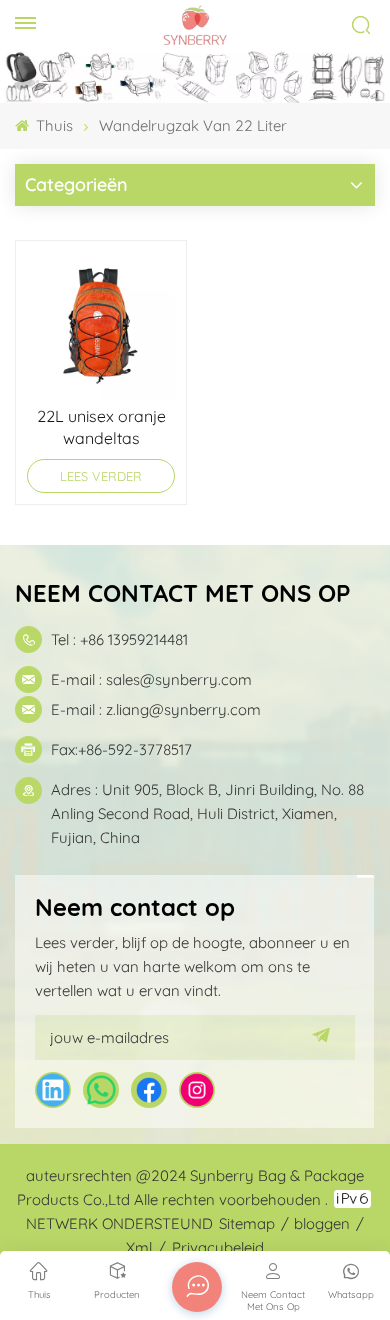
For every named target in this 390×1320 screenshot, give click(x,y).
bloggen (322, 1223)
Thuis (52, 125)
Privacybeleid (218, 1247)
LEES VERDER (101, 476)
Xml (139, 1247)
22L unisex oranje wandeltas (101, 427)
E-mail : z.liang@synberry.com (156, 709)
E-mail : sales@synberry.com (151, 679)
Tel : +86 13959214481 (119, 639)
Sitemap (247, 1223)
